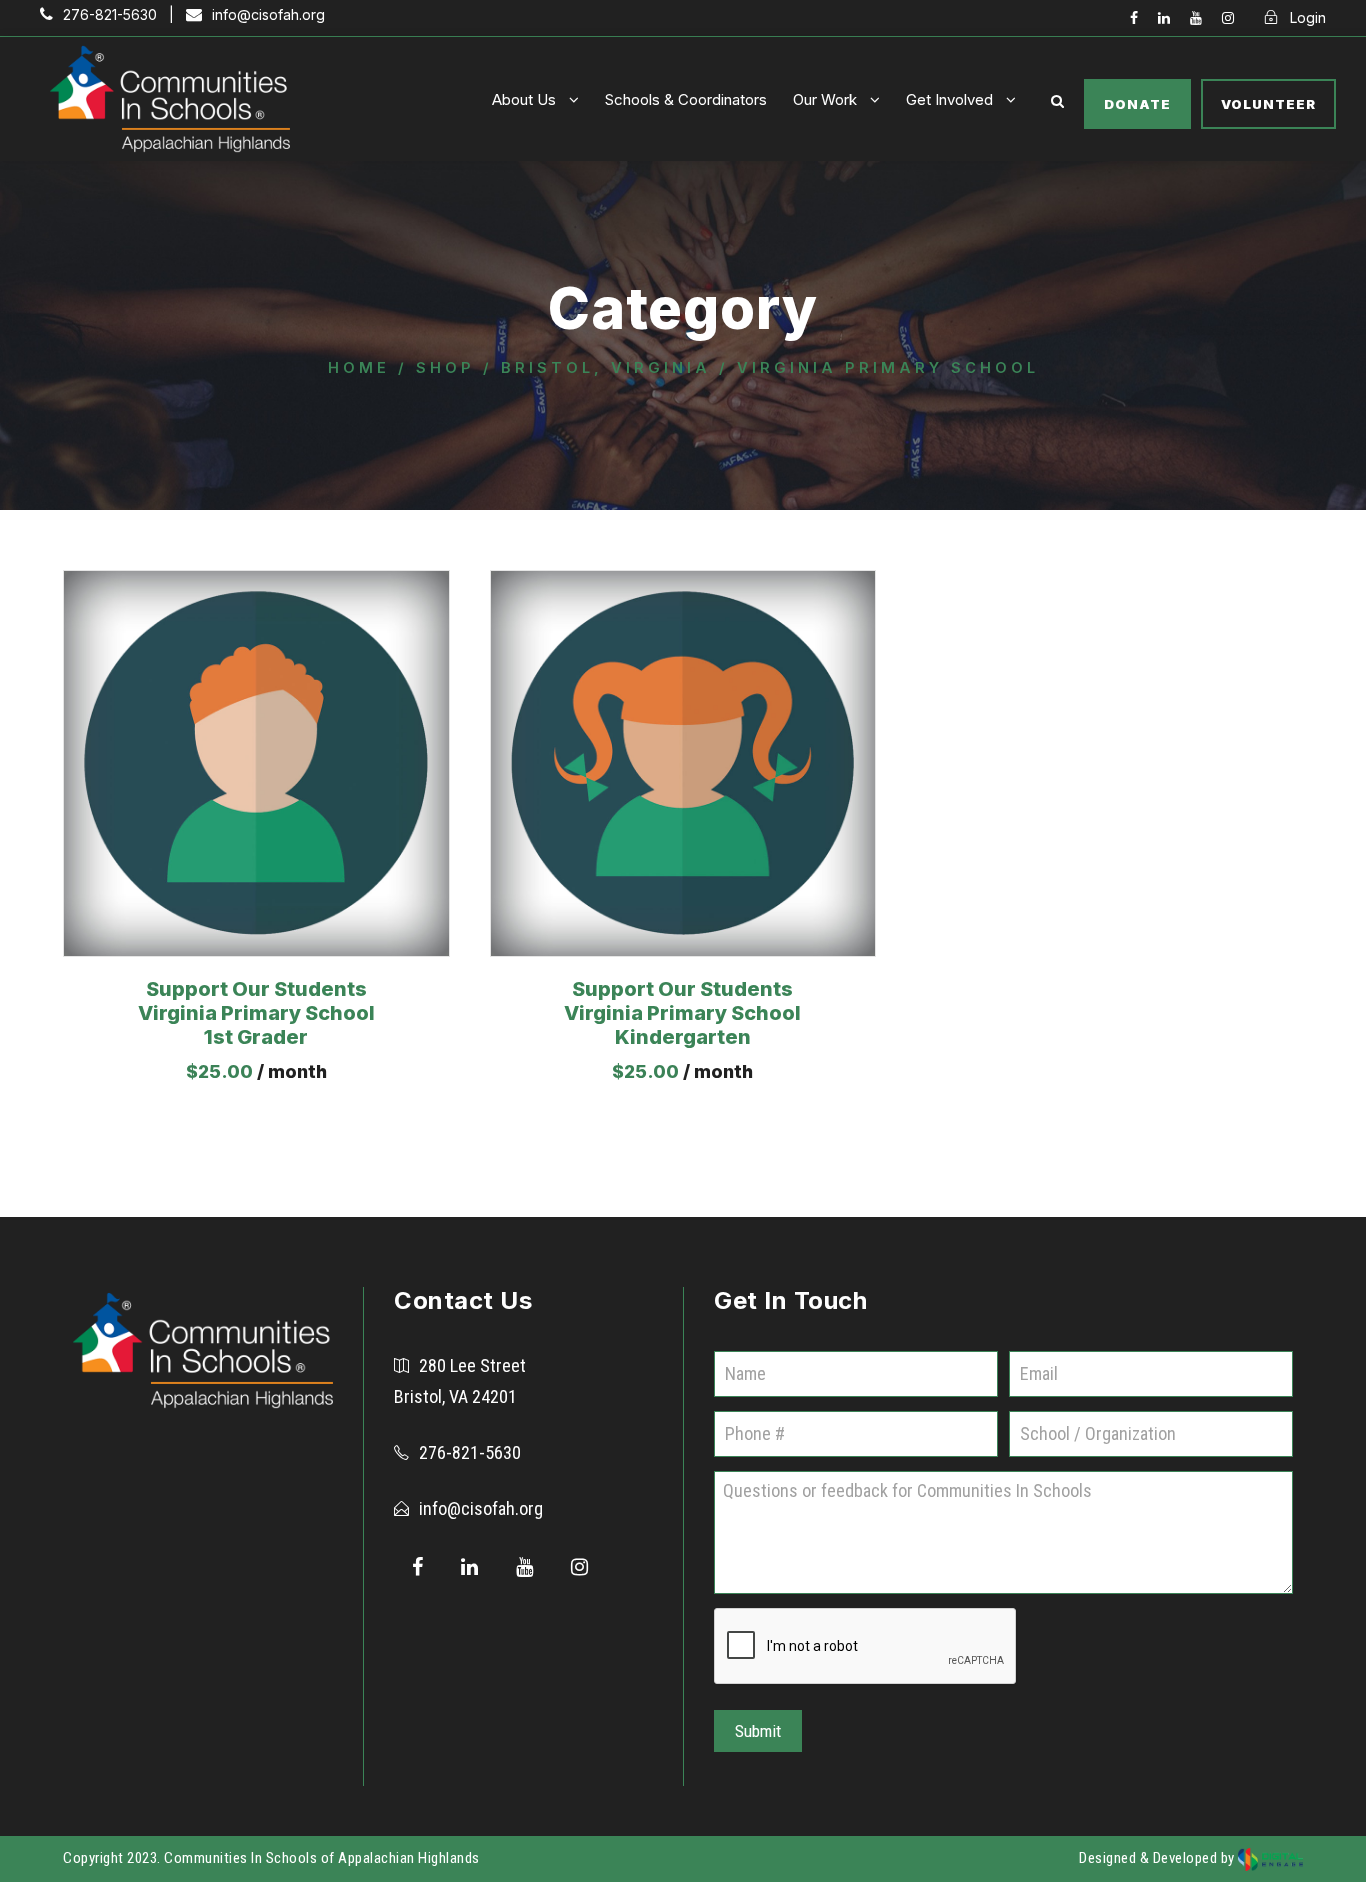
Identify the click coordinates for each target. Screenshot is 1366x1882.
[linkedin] (1164, 17)
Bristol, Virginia (606, 368)
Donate (1137, 104)
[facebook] (1134, 17)
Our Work (825, 99)
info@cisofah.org (481, 1508)
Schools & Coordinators (686, 99)
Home (359, 368)
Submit (758, 1731)
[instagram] (1228, 17)
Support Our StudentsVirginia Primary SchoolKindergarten (682, 1013)
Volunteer (1268, 104)
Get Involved (949, 99)
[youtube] (1196, 17)
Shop (445, 368)
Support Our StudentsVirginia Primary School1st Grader (256, 1013)
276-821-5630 (470, 1452)
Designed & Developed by (1158, 1858)
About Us (524, 99)
